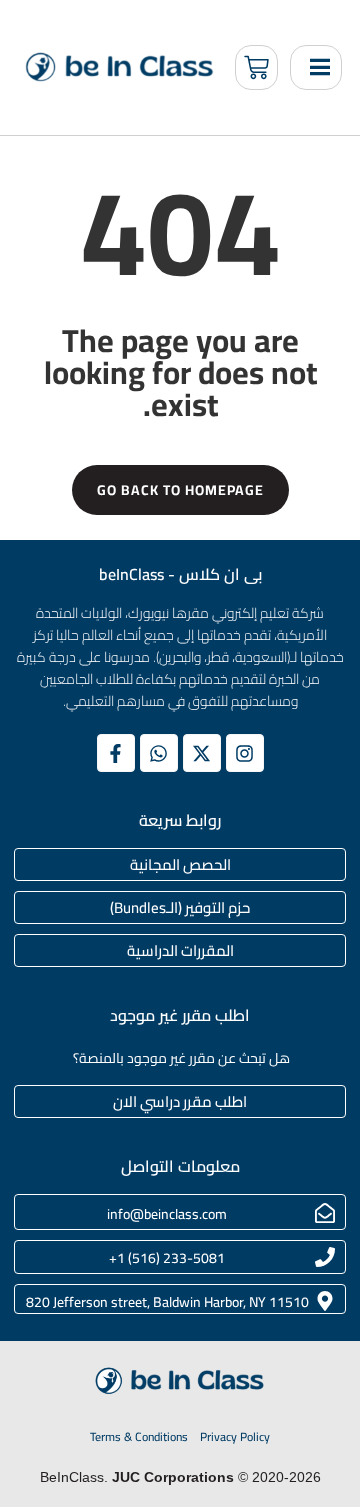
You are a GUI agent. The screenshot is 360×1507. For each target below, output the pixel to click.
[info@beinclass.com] (325, 1213)
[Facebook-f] (116, 753)
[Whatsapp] (159, 753)
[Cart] (256, 67)
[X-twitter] (202, 753)
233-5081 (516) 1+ (167, 1258)
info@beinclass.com (167, 1214)
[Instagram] (245, 753)
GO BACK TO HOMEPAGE (180, 490)
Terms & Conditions (139, 1437)
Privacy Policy (235, 1437)
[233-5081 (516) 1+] (325, 1257)
